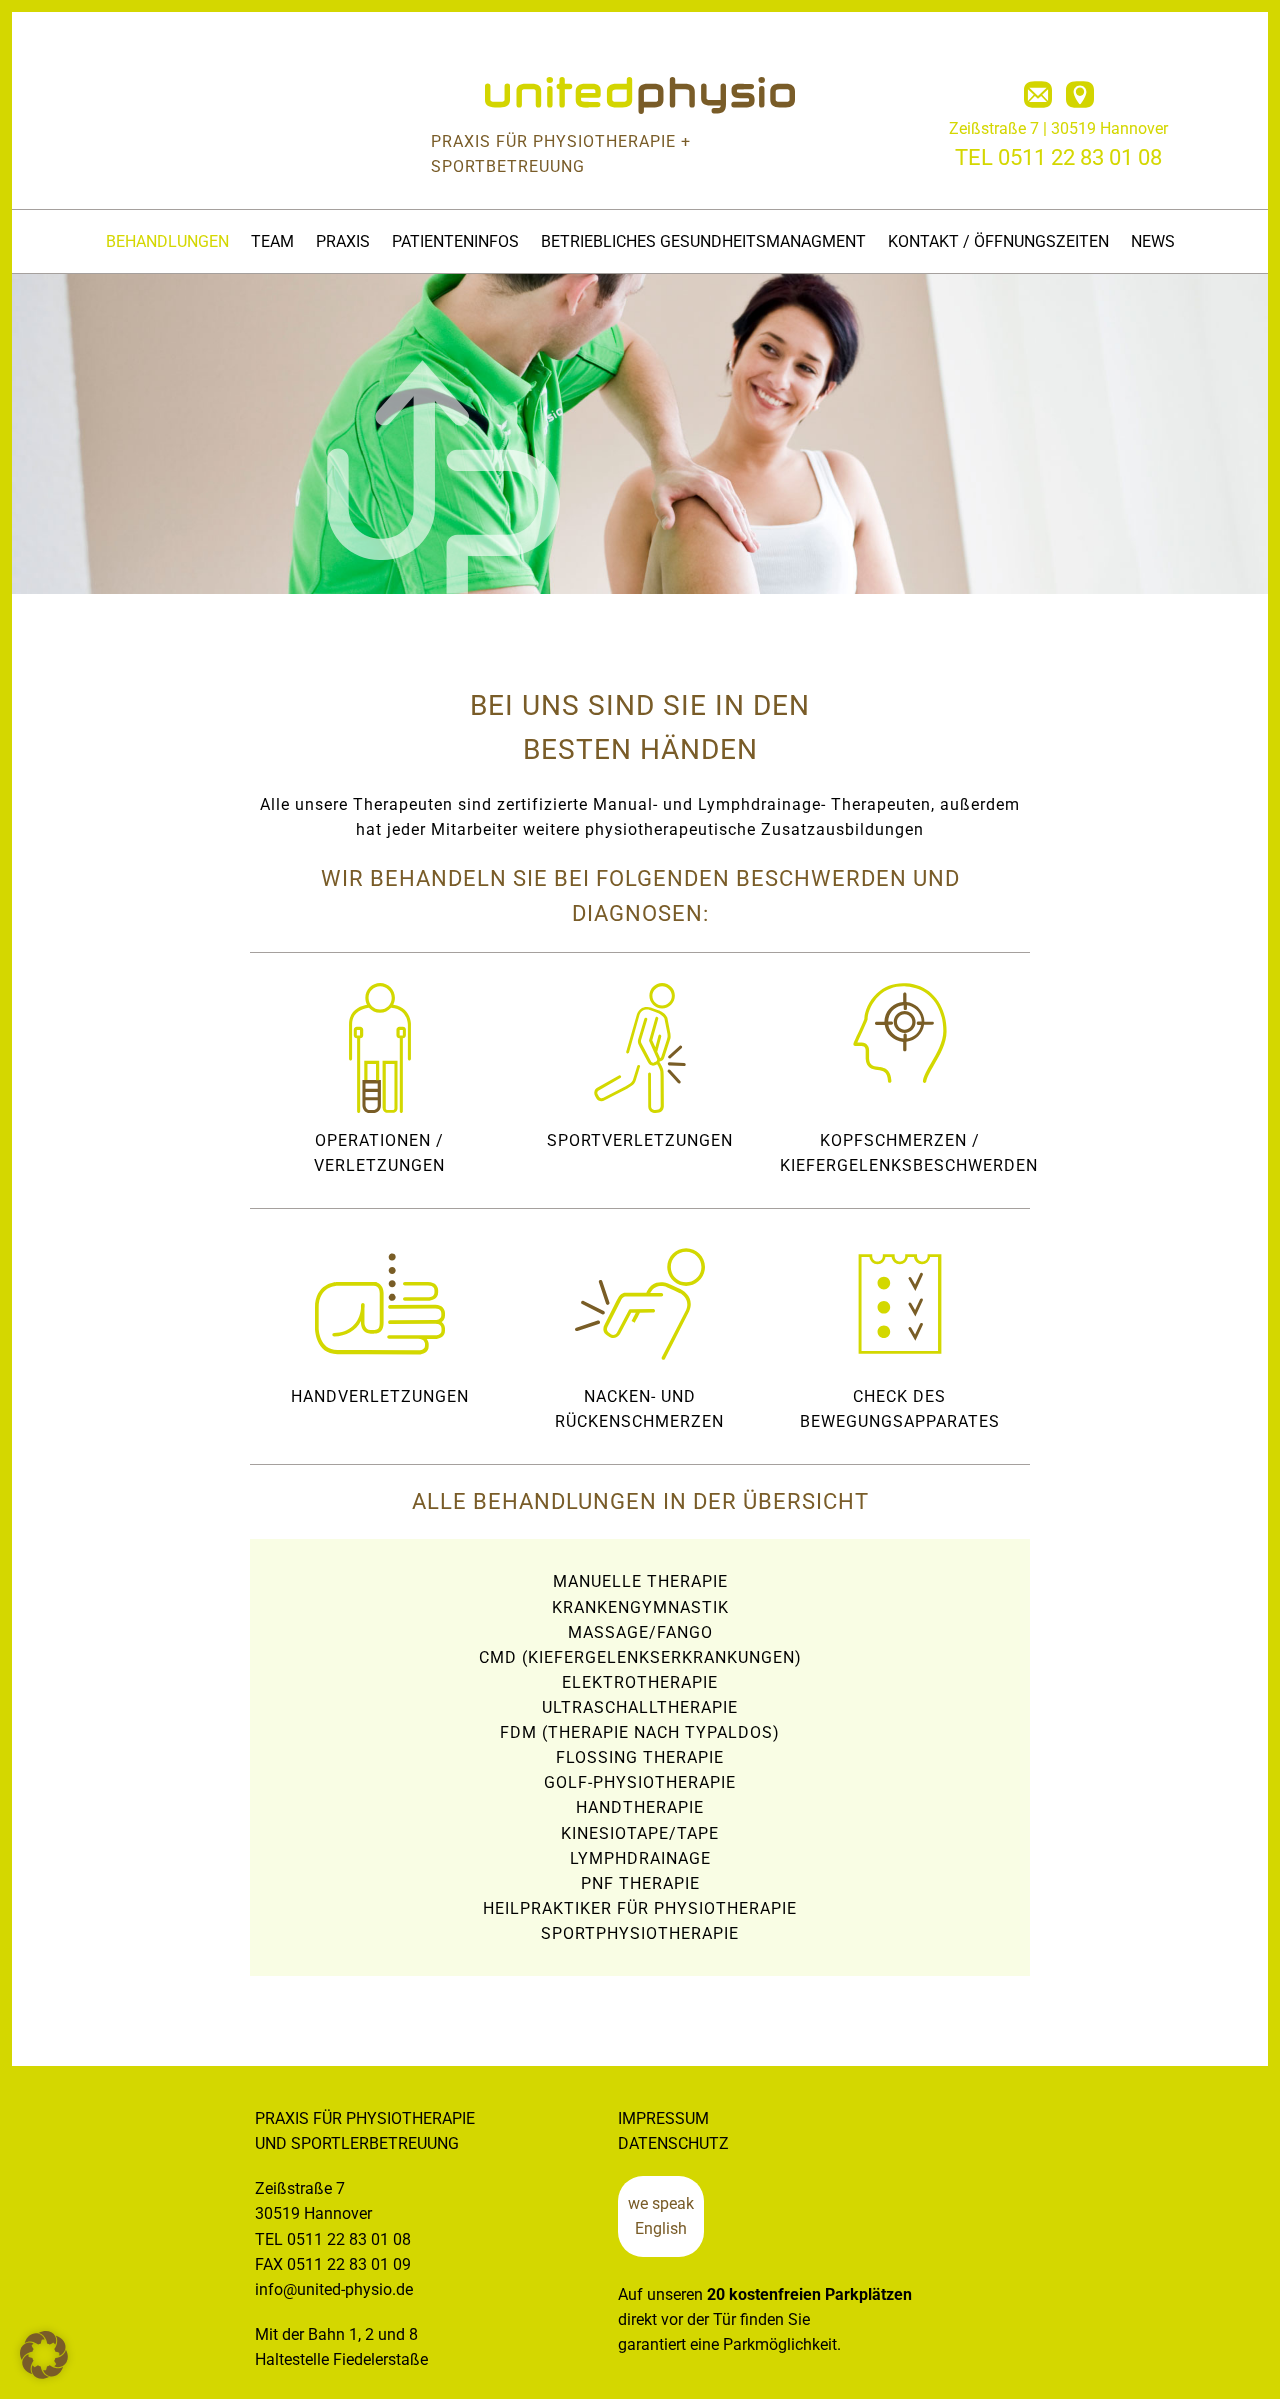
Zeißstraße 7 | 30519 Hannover (1058, 128)
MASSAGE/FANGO (640, 1632)
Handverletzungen (380, 1396)
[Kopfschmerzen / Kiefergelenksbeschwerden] (900, 1033)
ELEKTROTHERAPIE (640, 1682)
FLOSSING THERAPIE (640, 1757)
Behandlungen (167, 241)
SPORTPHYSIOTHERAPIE (640, 1933)
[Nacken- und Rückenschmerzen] (640, 1304)
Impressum (663, 2118)
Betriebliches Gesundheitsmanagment (703, 241)
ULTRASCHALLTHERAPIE (640, 1707)
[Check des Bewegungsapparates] (900, 1304)
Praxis (343, 241)
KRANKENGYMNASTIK (640, 1607)
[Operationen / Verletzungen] (380, 1048)
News (1153, 241)
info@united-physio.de (334, 2289)
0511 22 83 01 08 (349, 2239)
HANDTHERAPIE (640, 1807)
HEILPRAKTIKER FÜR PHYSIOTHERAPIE (640, 1908)
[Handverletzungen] (380, 1304)
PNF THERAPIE (640, 1883)
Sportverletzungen (640, 1140)
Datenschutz (673, 2143)
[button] (44, 2355)
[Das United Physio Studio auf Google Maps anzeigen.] (1080, 95)
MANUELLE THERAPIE (640, 1581)
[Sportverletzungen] (640, 1048)
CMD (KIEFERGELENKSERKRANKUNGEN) (640, 1657)
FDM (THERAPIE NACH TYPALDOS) (640, 1732)
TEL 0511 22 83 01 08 (1058, 157)
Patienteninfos (455, 241)
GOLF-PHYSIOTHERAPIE (640, 1782)
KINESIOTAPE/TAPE (640, 1833)
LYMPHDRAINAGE (640, 1858)
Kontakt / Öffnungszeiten (998, 241)
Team (272, 241)
